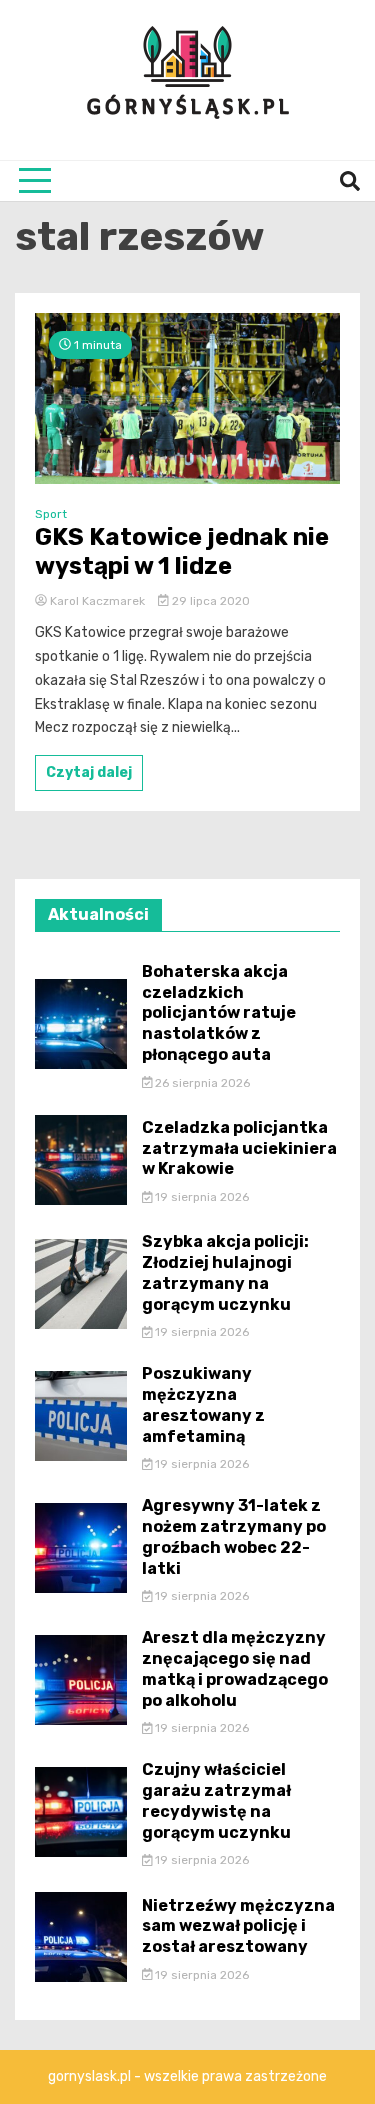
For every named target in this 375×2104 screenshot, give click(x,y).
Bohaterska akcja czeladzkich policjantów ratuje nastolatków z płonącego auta (219, 1013)
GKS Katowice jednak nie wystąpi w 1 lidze (182, 551)
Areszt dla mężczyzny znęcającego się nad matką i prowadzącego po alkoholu (235, 1668)
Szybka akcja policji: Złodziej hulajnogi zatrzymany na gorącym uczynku (225, 1272)
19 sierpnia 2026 (200, 1197)
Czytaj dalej (89, 772)
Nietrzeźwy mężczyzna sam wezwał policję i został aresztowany (238, 1926)
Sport (51, 514)
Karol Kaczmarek (97, 601)
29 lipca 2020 (209, 601)
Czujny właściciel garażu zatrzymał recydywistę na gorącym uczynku (216, 1800)
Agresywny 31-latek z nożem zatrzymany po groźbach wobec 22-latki (234, 1536)
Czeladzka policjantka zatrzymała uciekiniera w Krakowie (239, 1148)
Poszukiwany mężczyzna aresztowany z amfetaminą (203, 1404)
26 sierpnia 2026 (201, 1083)
